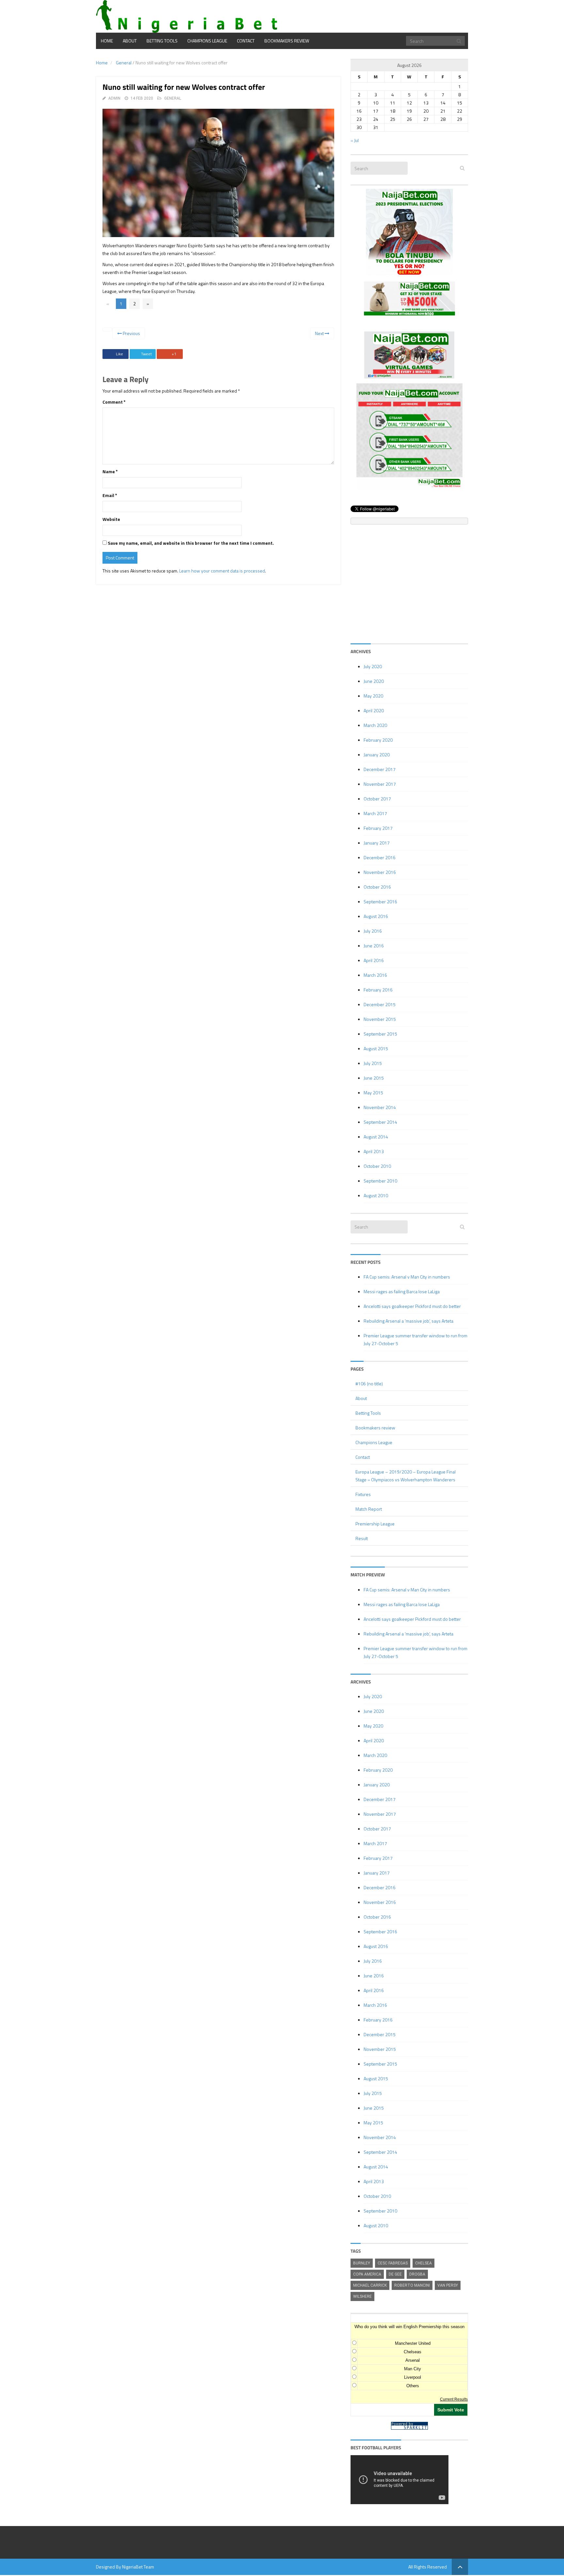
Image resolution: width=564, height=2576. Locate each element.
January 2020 (377, 755)
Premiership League (375, 1524)
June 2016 (374, 946)
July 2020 (373, 666)
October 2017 (377, 799)
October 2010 (377, 1166)
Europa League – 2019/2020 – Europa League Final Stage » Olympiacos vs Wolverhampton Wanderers (406, 1476)
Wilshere (362, 2296)
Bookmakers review (287, 41)
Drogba (417, 2274)
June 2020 (374, 681)
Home (107, 41)
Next (320, 333)
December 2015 (380, 1004)
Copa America (367, 2274)
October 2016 (377, 887)
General (124, 63)
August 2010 (376, 1195)
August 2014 (376, 1137)
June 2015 (374, 1078)
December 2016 (380, 857)
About (130, 41)
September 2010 (380, 1181)
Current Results (454, 2399)
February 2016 (378, 990)
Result (362, 1538)
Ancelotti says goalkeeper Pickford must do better (412, 1306)
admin (114, 98)
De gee (395, 2274)
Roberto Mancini (412, 2285)
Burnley (362, 2263)
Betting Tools (162, 41)
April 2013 (374, 1151)
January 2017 (377, 843)
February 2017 (378, 828)
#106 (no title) (369, 1384)
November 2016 (380, 872)
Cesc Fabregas (393, 2263)
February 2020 (378, 740)
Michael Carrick (370, 2285)
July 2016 (373, 931)
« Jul (355, 140)
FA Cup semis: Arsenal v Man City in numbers (407, 1277)
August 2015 (376, 1048)
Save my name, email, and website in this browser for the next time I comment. (191, 543)
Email (110, 495)
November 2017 (380, 784)
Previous (131, 333)
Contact (246, 41)
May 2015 (373, 1093)
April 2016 (374, 960)
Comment (114, 402)
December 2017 (380, 769)
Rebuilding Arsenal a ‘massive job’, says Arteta (408, 1321)
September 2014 (380, 1122)
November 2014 (380, 1107)
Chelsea (423, 2263)
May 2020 (373, 696)
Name (110, 471)
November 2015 (380, 1019)
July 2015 (373, 1063)
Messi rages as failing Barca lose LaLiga (402, 1291)
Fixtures (363, 1494)
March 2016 (375, 975)
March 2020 (375, 725)
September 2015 (380, 1034)
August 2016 (376, 916)
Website (111, 519)
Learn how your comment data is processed (222, 571)
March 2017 (375, 813)
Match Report (369, 1509)
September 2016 (380, 902)
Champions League (207, 41)
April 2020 (374, 710)
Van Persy (448, 2285)
